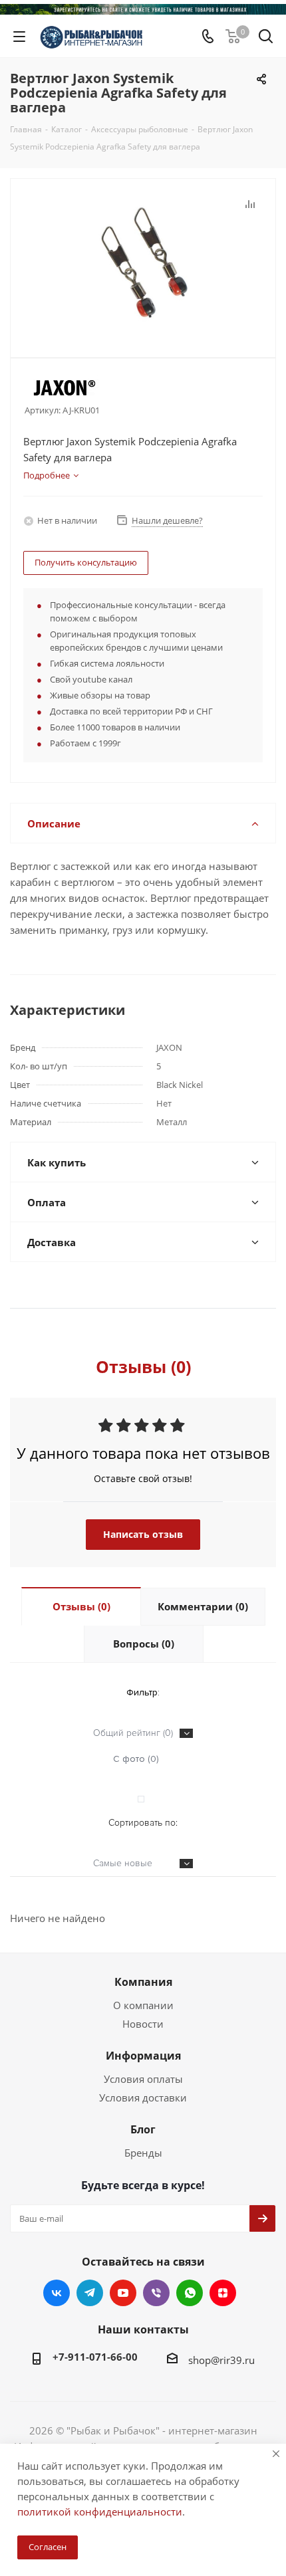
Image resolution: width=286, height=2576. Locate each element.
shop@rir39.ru (221, 2360)
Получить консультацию (86, 562)
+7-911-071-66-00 (95, 2357)
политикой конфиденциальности (100, 2512)
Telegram (90, 2293)
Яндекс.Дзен (223, 2293)
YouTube (123, 2293)
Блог (143, 2129)
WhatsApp (190, 2293)
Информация (143, 2056)
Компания (143, 1982)
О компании (143, 2005)
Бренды (143, 2153)
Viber (156, 2293)
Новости (143, 2024)
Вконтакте (57, 2293)
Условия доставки (143, 2097)
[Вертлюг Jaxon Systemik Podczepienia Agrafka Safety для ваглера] (143, 262)
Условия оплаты (143, 2079)
